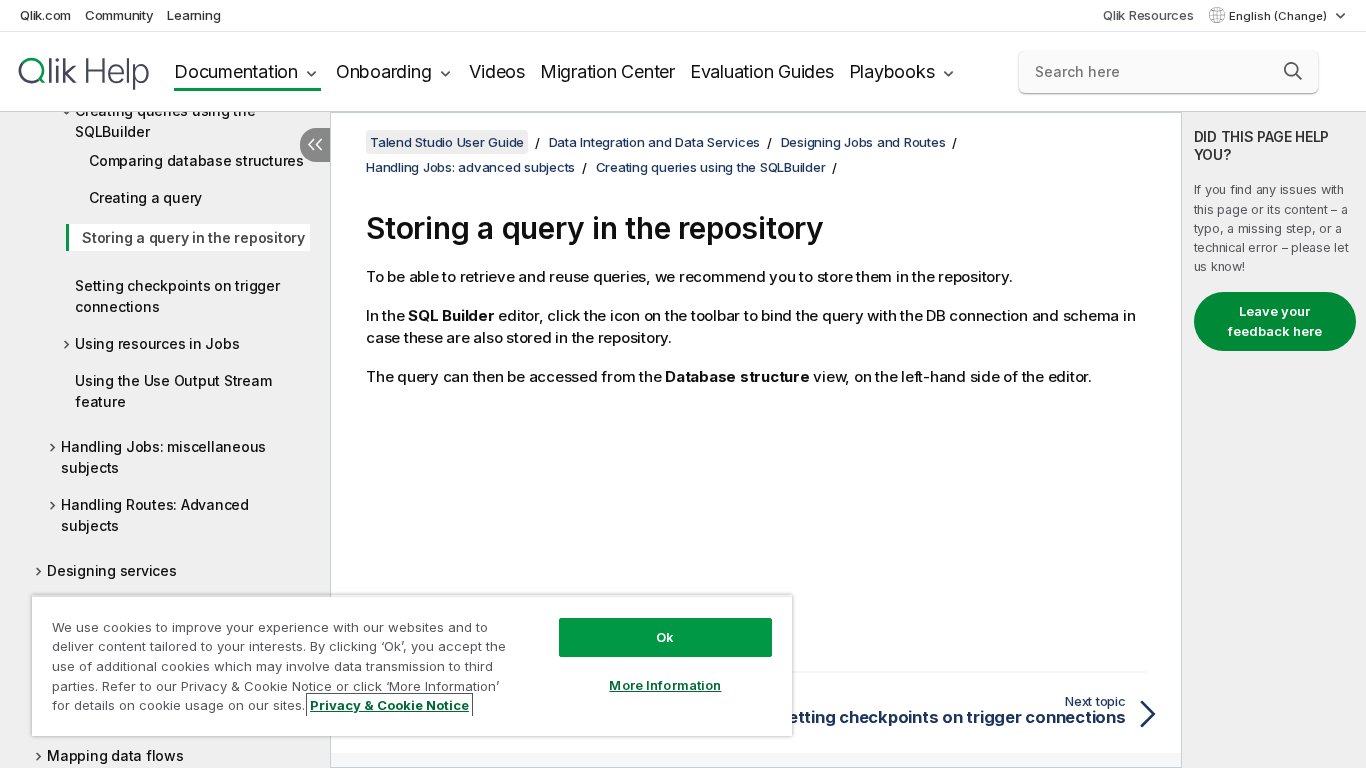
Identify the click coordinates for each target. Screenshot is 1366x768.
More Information (665, 685)
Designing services (112, 570)
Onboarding (384, 71)
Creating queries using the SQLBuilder (165, 121)
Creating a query (145, 197)
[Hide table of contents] (315, 145)
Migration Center (607, 71)
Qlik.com (45, 15)
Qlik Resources (1148, 15)
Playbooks (892, 71)
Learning (193, 15)
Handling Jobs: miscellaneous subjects (163, 457)
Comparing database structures (196, 160)
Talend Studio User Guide (447, 142)
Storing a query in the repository (193, 237)
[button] (1293, 71)
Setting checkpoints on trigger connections (177, 296)
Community (119, 15)
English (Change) (1279, 16)
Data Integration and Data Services (655, 142)
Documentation (236, 71)
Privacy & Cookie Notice (389, 705)
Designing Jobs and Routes (863, 142)
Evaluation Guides (762, 71)
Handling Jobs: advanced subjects (470, 167)
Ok (665, 637)
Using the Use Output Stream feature (173, 391)
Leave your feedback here (1275, 321)
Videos (497, 71)
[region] (412, 665)
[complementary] (1274, 440)
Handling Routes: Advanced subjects (155, 515)
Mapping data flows (115, 755)
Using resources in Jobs (157, 343)
